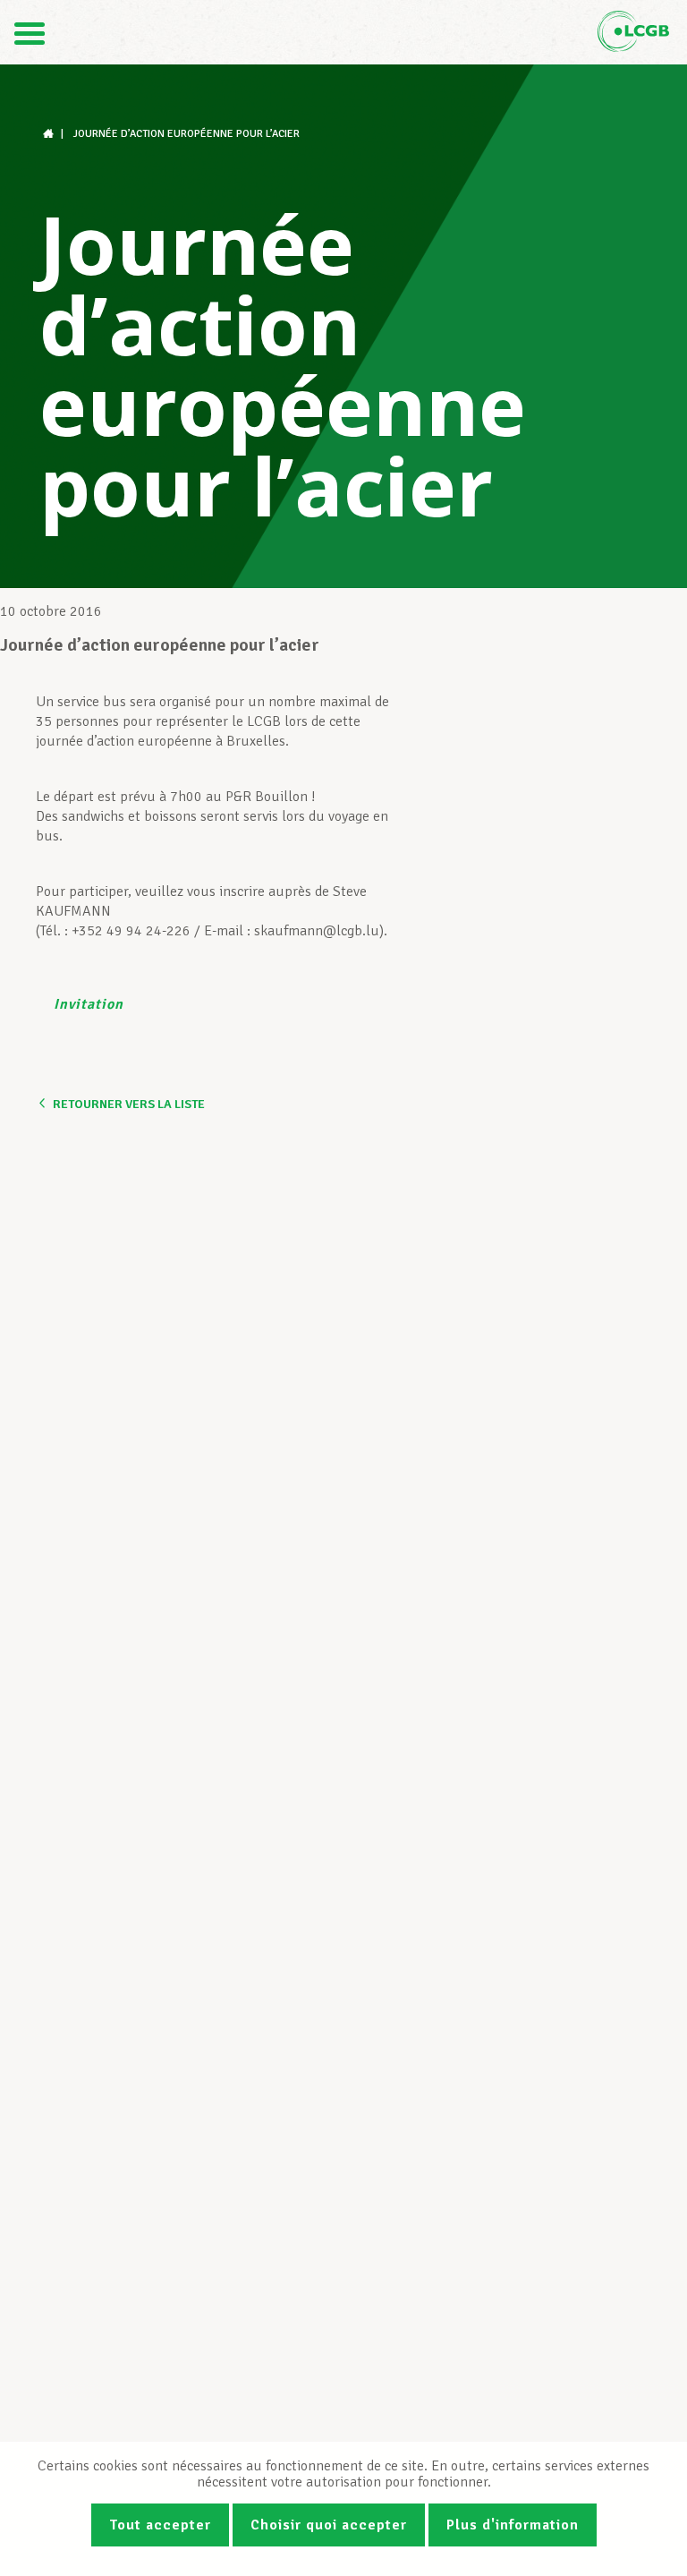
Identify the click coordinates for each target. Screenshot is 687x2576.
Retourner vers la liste (129, 1104)
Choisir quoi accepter (329, 2525)
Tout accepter (160, 2525)
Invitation (89, 1004)
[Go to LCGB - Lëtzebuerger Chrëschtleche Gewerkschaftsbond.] (50, 134)
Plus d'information (513, 2525)
